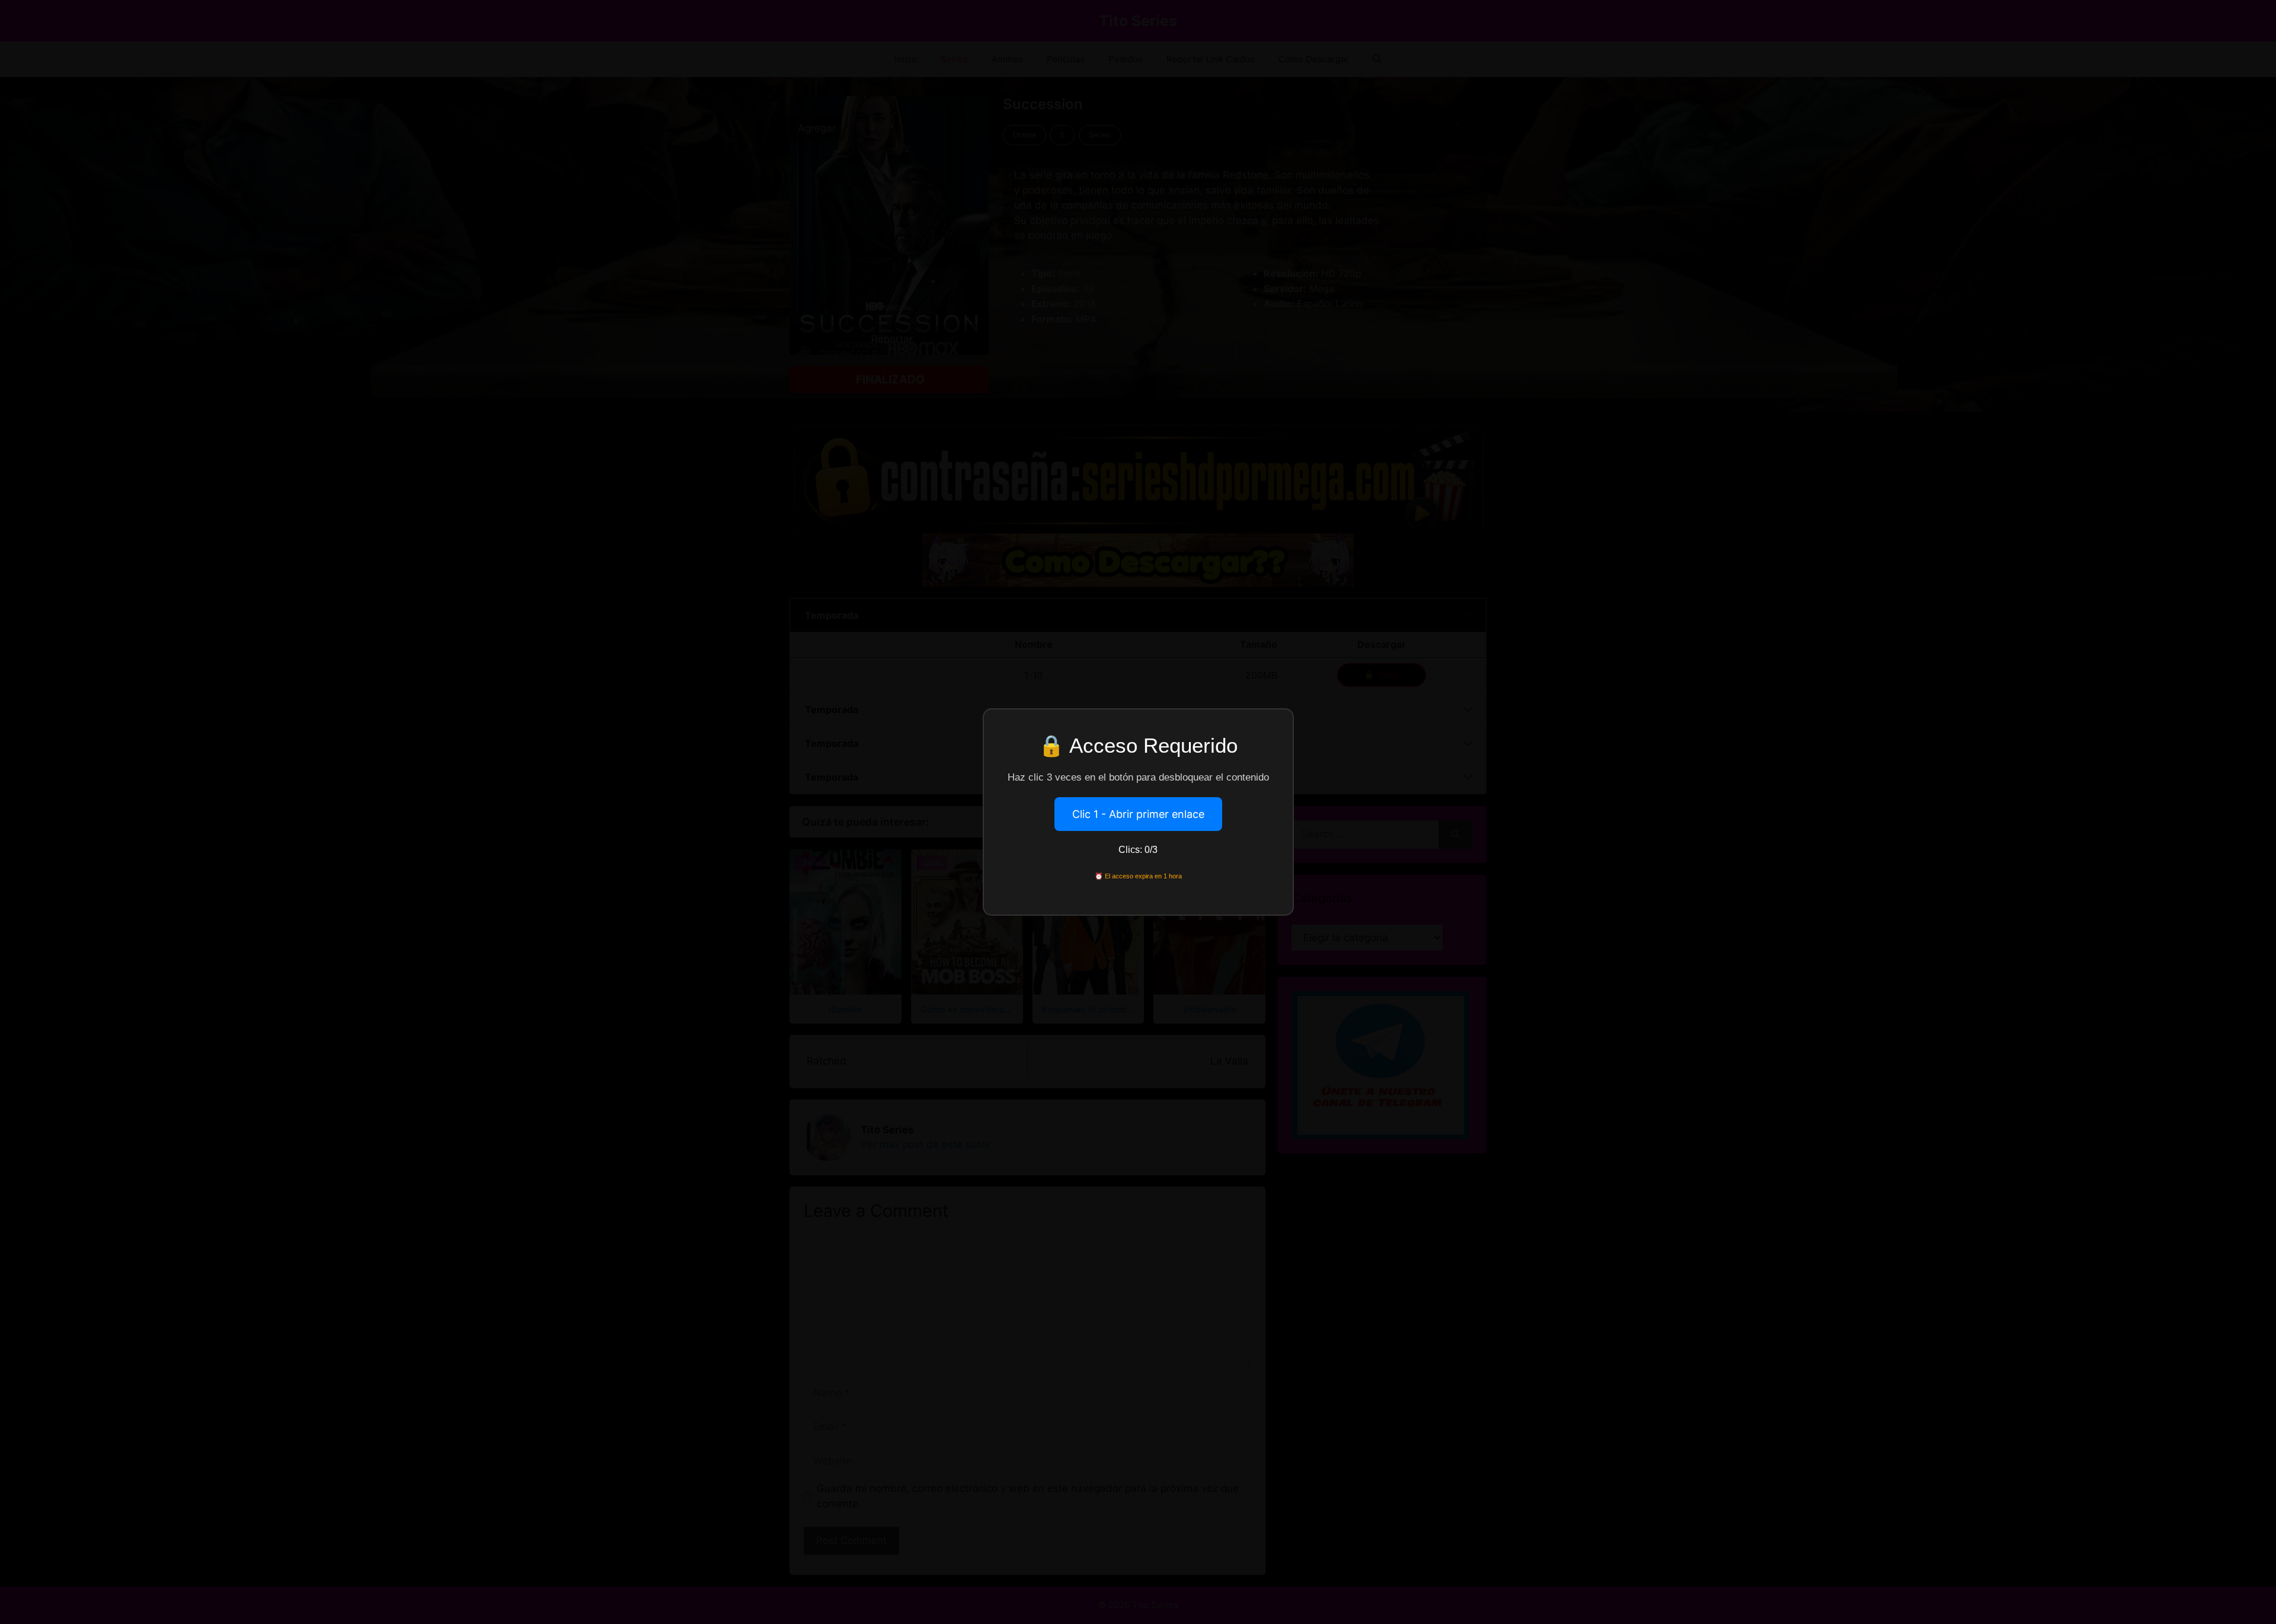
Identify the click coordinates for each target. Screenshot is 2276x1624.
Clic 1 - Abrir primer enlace (1138, 814)
